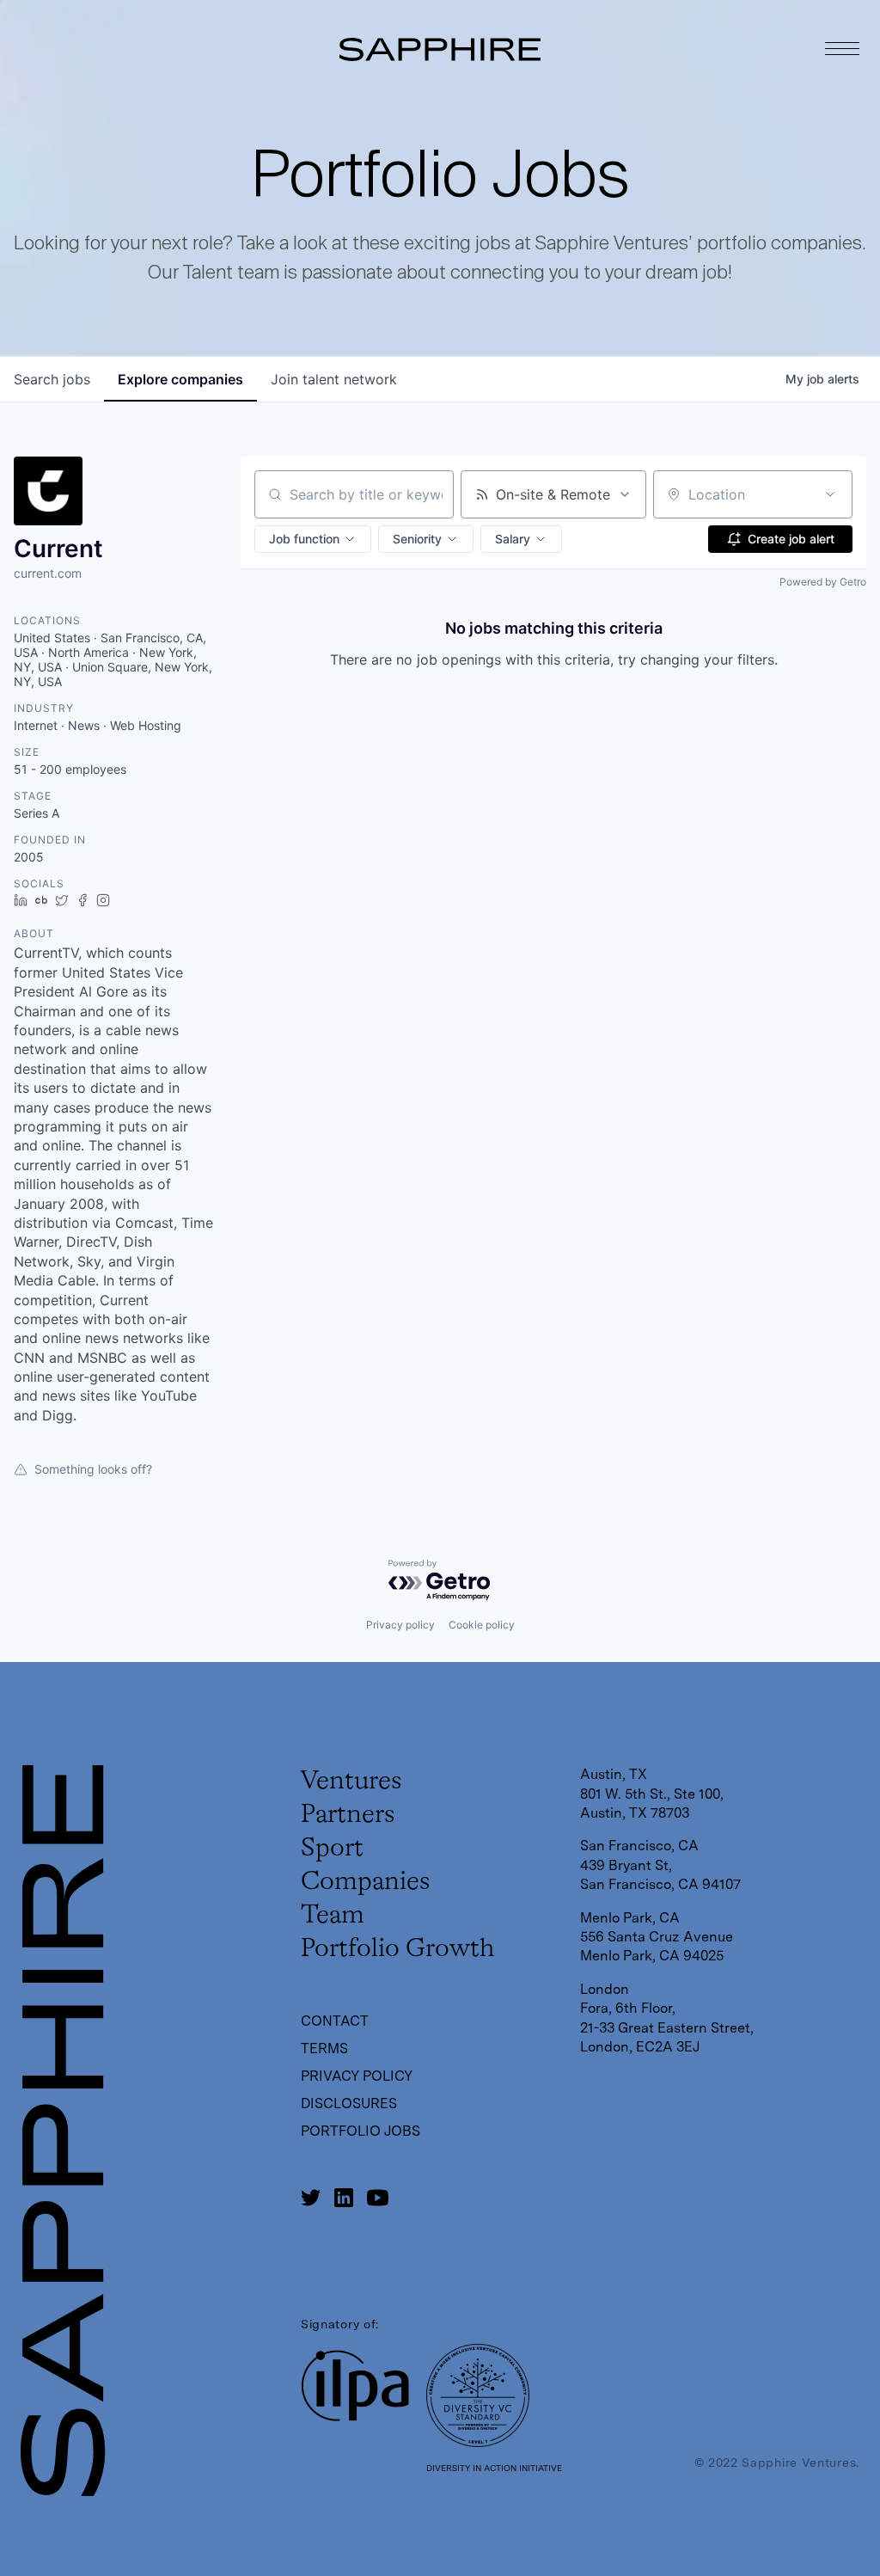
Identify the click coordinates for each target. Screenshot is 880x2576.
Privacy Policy (357, 2076)
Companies (365, 1882)
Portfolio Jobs (361, 2131)
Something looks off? (93, 1469)
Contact (335, 2021)
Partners (348, 1815)
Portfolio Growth (397, 1949)
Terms (324, 2049)
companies (180, 379)
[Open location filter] (830, 494)
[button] (313, 539)
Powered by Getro (823, 582)
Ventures (351, 1782)
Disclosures (349, 2104)
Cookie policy (482, 1625)
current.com (48, 573)
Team (333, 1916)
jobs (52, 379)
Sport (332, 1849)
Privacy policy (400, 1625)
